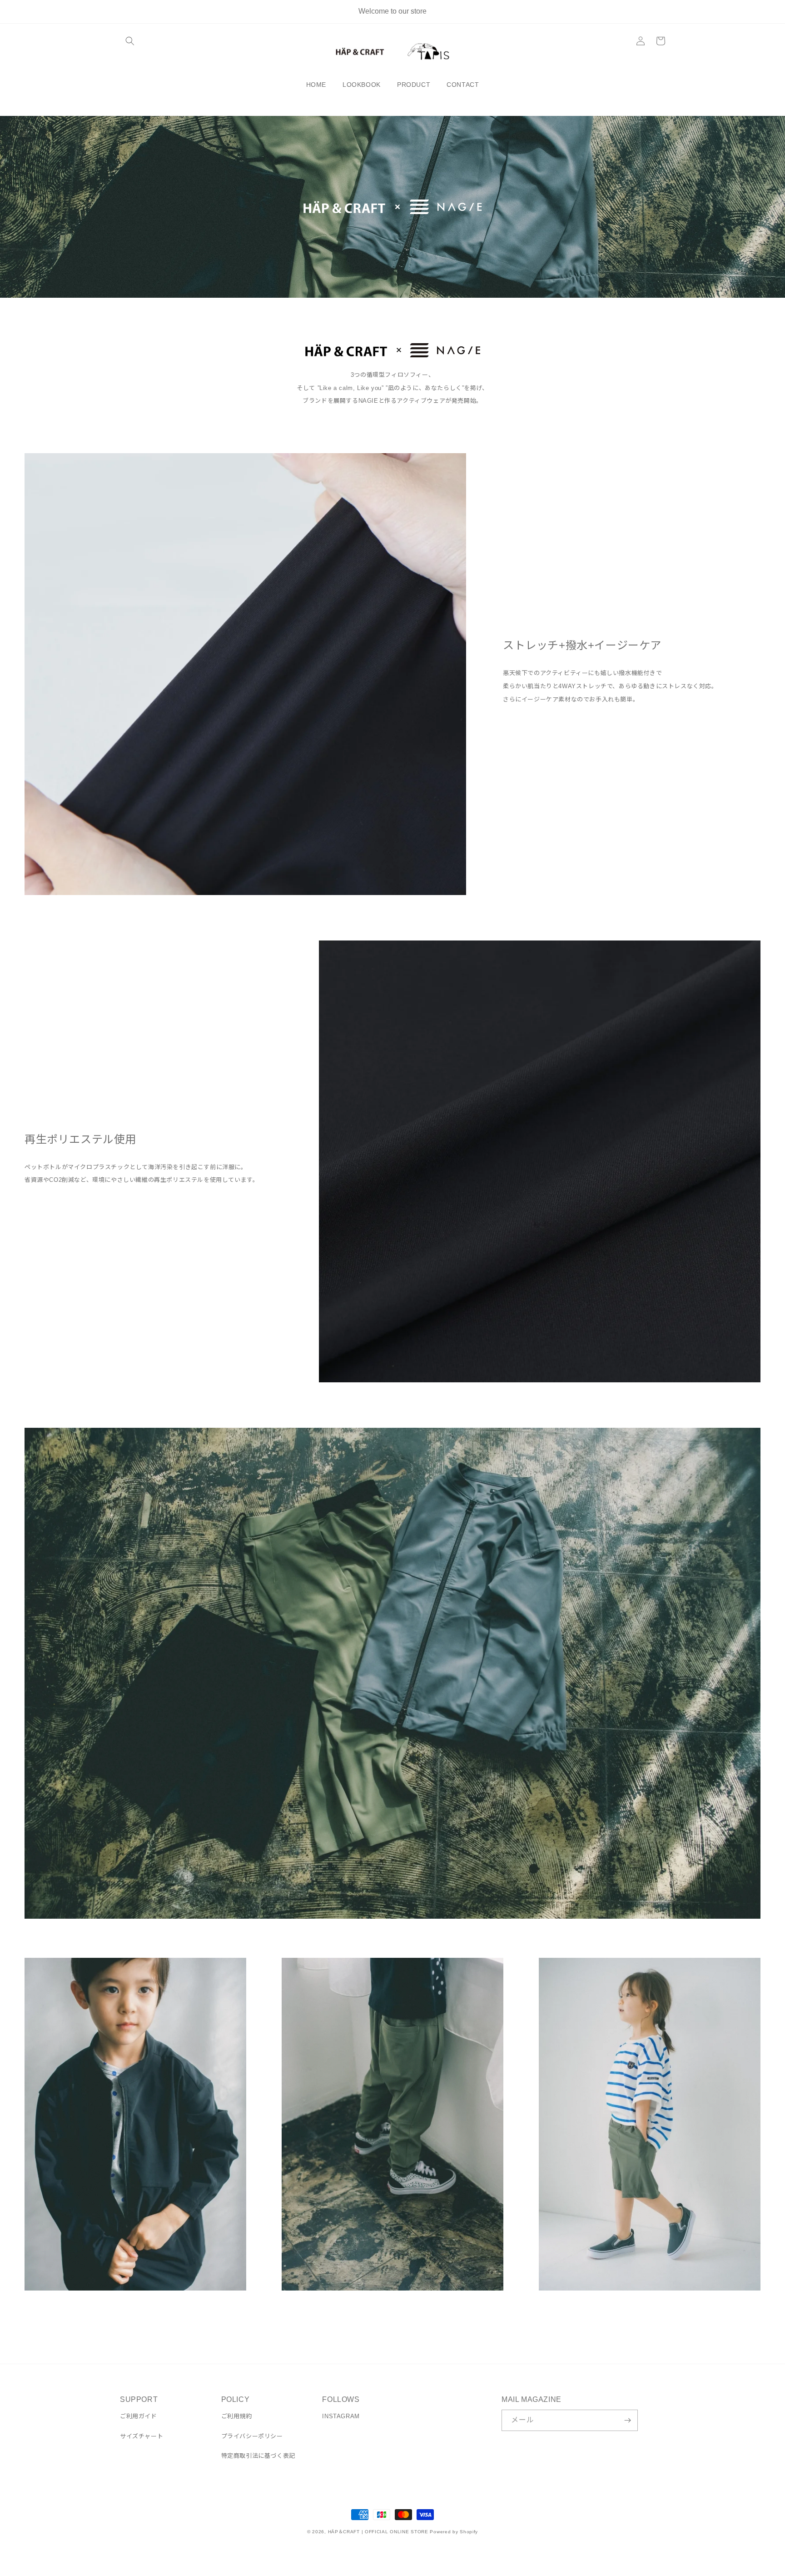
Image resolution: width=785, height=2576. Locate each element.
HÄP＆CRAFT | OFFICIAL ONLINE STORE (378, 2532)
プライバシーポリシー (252, 2436)
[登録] (627, 2420)
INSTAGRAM (341, 2416)
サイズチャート (142, 2436)
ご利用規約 (237, 2416)
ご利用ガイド (139, 2416)
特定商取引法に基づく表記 (258, 2456)
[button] (130, 41)
